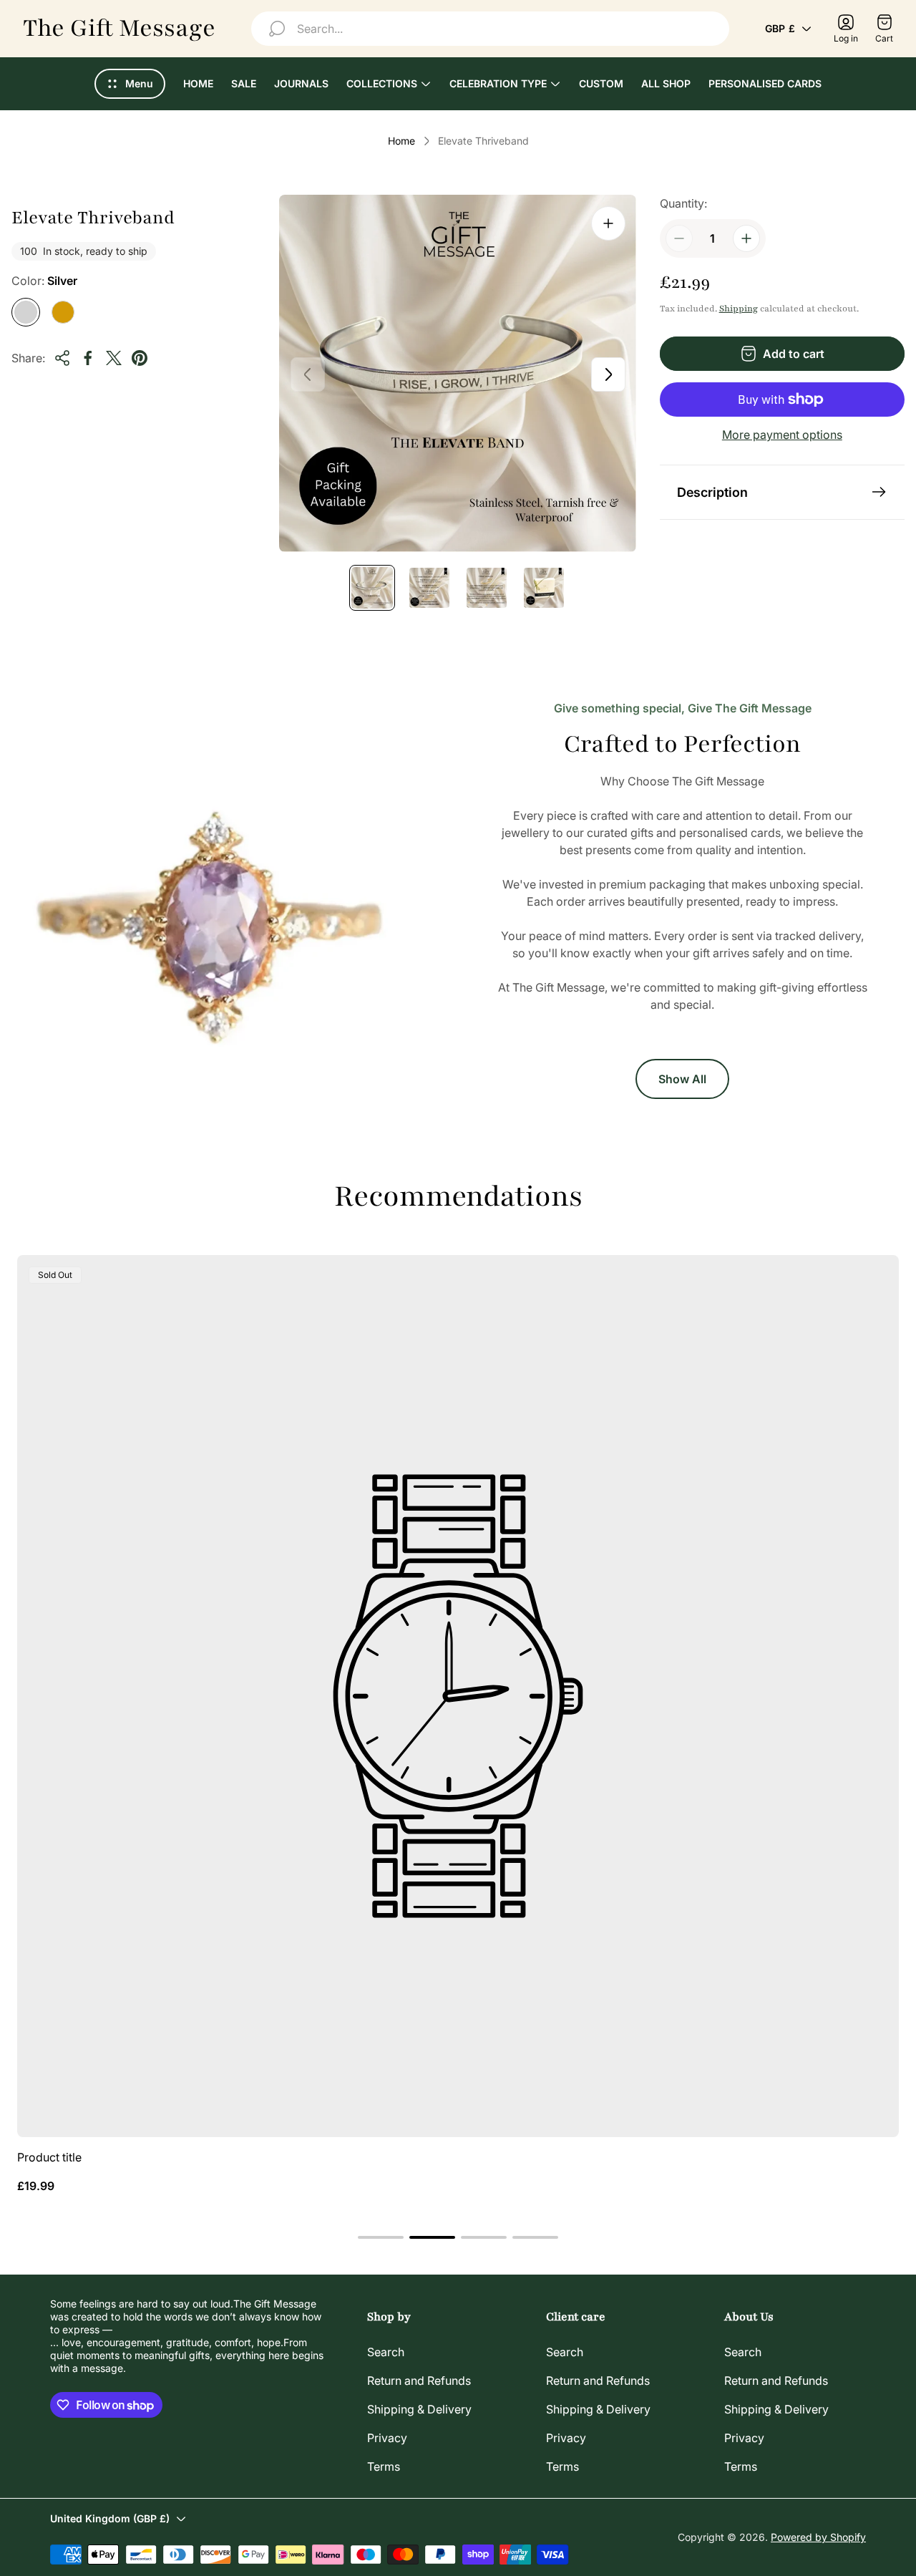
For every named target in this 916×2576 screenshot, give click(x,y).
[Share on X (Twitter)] (114, 358)
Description (712, 492)
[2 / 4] (429, 588)
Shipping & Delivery (419, 2409)
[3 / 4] (487, 588)
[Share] (62, 358)
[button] (381, 2237)
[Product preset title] (458, 1696)
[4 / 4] (544, 588)
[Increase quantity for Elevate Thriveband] (746, 238)
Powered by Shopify (818, 2537)
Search (386, 2352)
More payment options (782, 435)
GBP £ (780, 28)
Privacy (387, 2438)
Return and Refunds (419, 2381)
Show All (682, 1079)
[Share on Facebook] (88, 358)
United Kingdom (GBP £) (110, 2518)
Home (401, 141)
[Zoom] (608, 223)
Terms (384, 2466)
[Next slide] (608, 374)
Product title (49, 2157)
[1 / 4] (372, 588)
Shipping (739, 309)
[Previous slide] (308, 374)
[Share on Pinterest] (140, 358)
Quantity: (683, 203)
